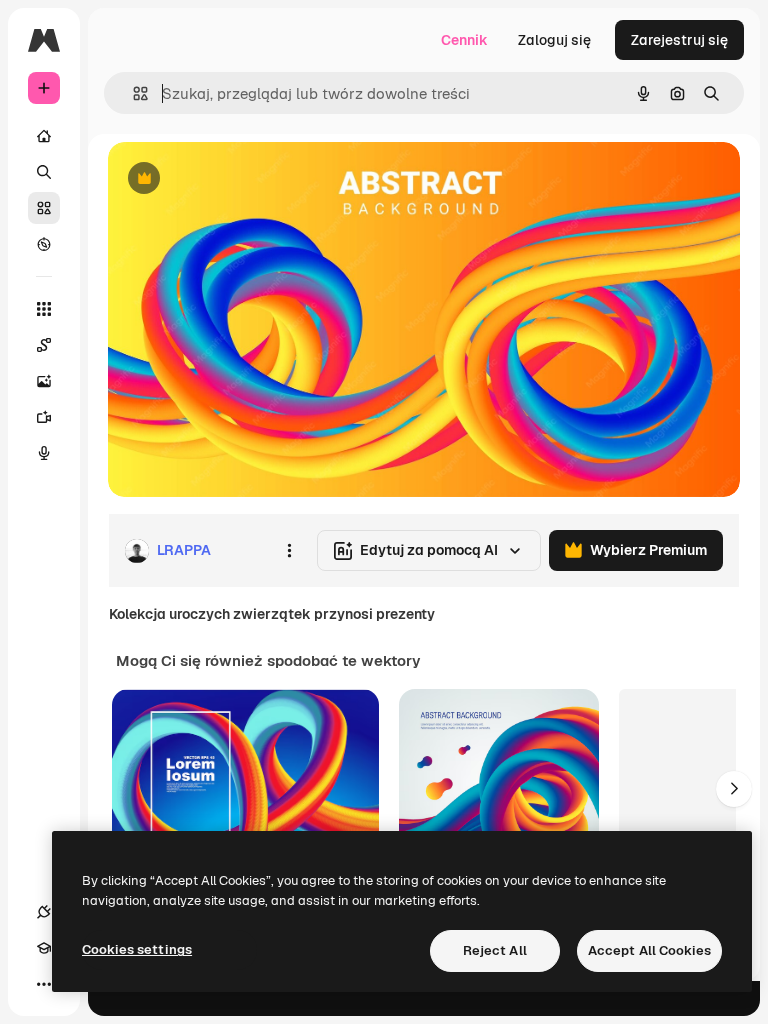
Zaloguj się (554, 40)
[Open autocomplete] (132, 93)
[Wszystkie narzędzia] (44, 309)
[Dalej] (734, 789)
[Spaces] (44, 345)
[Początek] (44, 136)
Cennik (464, 40)
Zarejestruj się (679, 40)
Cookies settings (137, 949)
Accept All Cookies (649, 950)
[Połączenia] (44, 912)
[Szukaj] (44, 172)
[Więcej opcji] (289, 551)
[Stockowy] (44, 208)
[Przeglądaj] (44, 244)
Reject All (495, 950)
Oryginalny (246, 179)
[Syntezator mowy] (44, 453)
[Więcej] (44, 984)
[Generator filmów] (44, 417)
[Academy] (44, 948)
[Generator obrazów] (44, 381)
